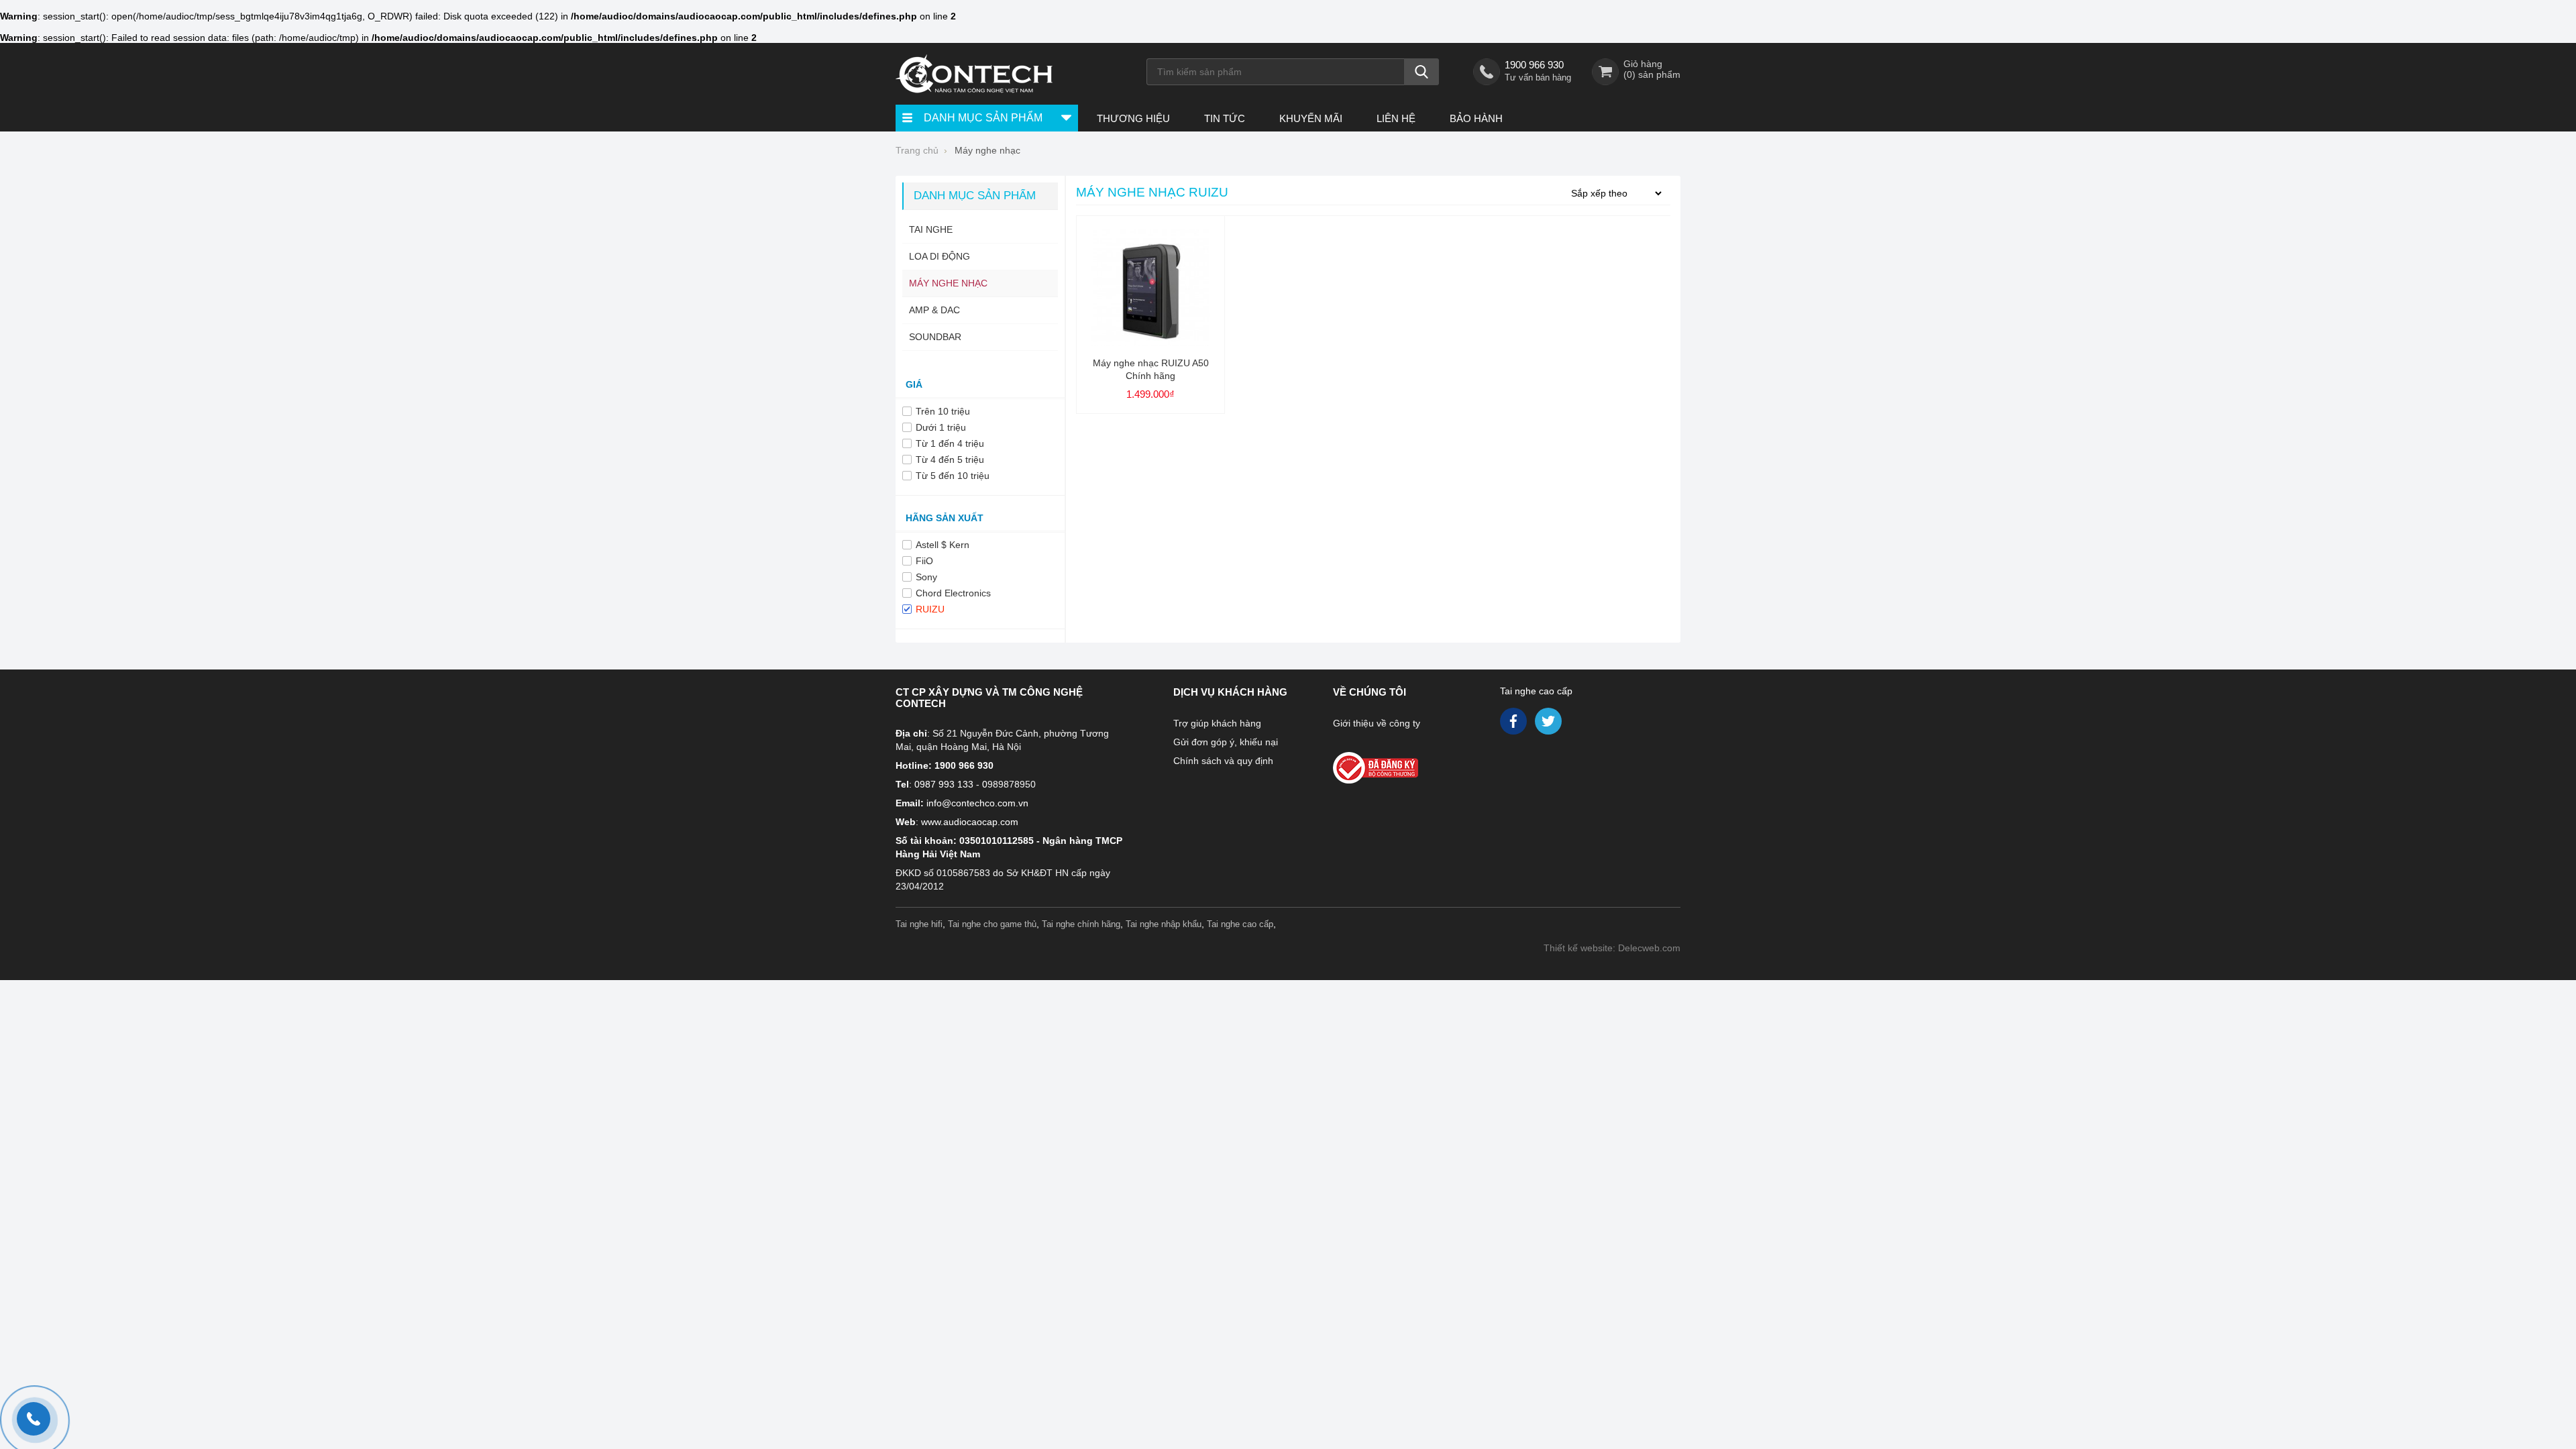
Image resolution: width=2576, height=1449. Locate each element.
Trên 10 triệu (943, 411)
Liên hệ (1396, 118)
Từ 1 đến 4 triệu (950, 443)
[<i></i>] (1404, 764)
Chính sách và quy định (1223, 761)
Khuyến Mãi (1311, 118)
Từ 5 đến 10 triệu (953, 476)
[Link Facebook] (1514, 724)
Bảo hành (1476, 118)
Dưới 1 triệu (941, 427)
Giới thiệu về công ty (1377, 723)
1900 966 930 (1534, 65)
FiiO (924, 561)
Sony (926, 577)
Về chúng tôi (1370, 692)
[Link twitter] (1549, 724)
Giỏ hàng (1643, 64)
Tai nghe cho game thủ (992, 924)
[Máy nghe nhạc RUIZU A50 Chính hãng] (1150, 343)
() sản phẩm (1652, 74)
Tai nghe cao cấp (1536, 691)
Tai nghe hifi (919, 924)
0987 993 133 (944, 784)
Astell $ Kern (943, 545)
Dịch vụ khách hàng (1230, 692)
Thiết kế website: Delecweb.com (1612, 948)
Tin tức (1225, 118)
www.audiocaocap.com (970, 822)
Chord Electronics (953, 593)
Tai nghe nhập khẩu (1164, 924)
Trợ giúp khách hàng (1217, 723)
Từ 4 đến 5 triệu (950, 460)
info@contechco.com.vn (977, 803)
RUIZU (930, 609)
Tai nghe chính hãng (1081, 924)
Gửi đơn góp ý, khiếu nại (1226, 742)
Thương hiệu (1133, 118)
